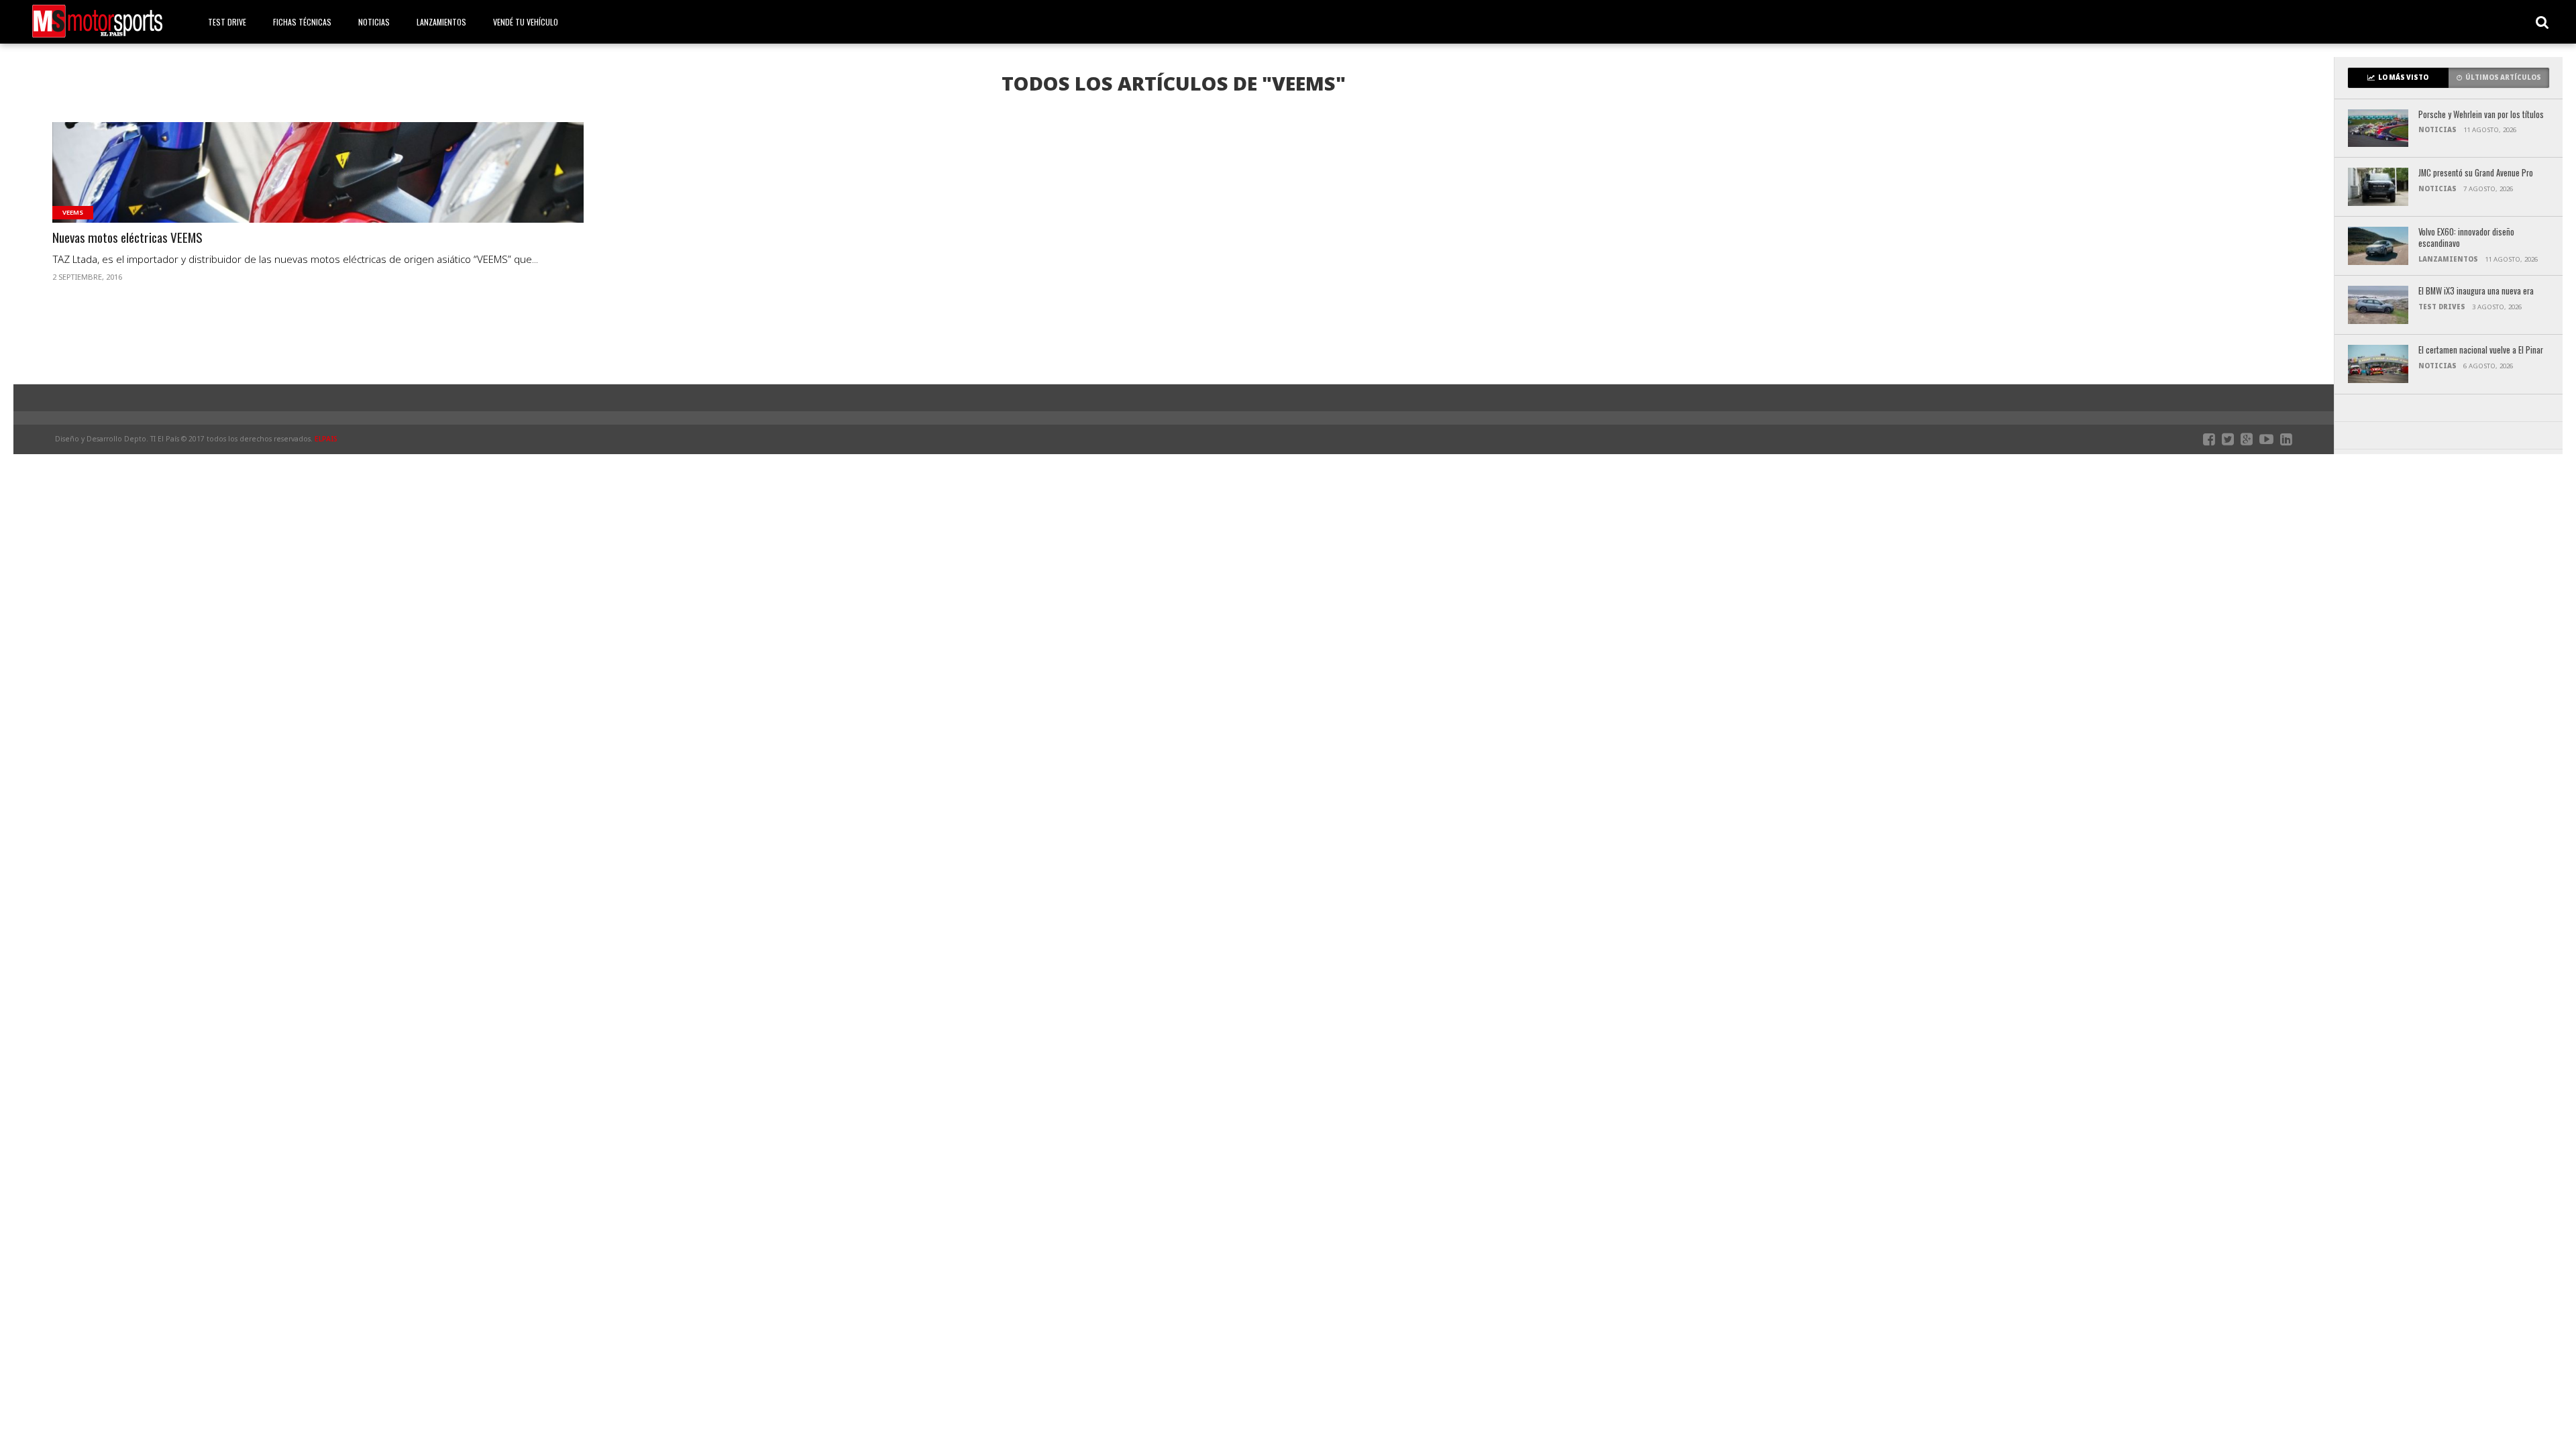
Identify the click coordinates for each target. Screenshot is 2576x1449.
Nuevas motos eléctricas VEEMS (127, 238)
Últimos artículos (2503, 77)
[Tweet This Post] (318, 189)
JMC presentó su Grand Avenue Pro (2476, 173)
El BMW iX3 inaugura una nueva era (2476, 291)
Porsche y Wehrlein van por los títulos (2481, 115)
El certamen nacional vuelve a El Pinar (2481, 351)
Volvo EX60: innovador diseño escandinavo (2466, 238)
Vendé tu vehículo (526, 22)
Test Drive (227, 22)
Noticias (374, 22)
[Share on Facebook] (290, 189)
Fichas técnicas (302, 22)
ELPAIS (326, 439)
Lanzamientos (441, 22)
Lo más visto (2403, 77)
